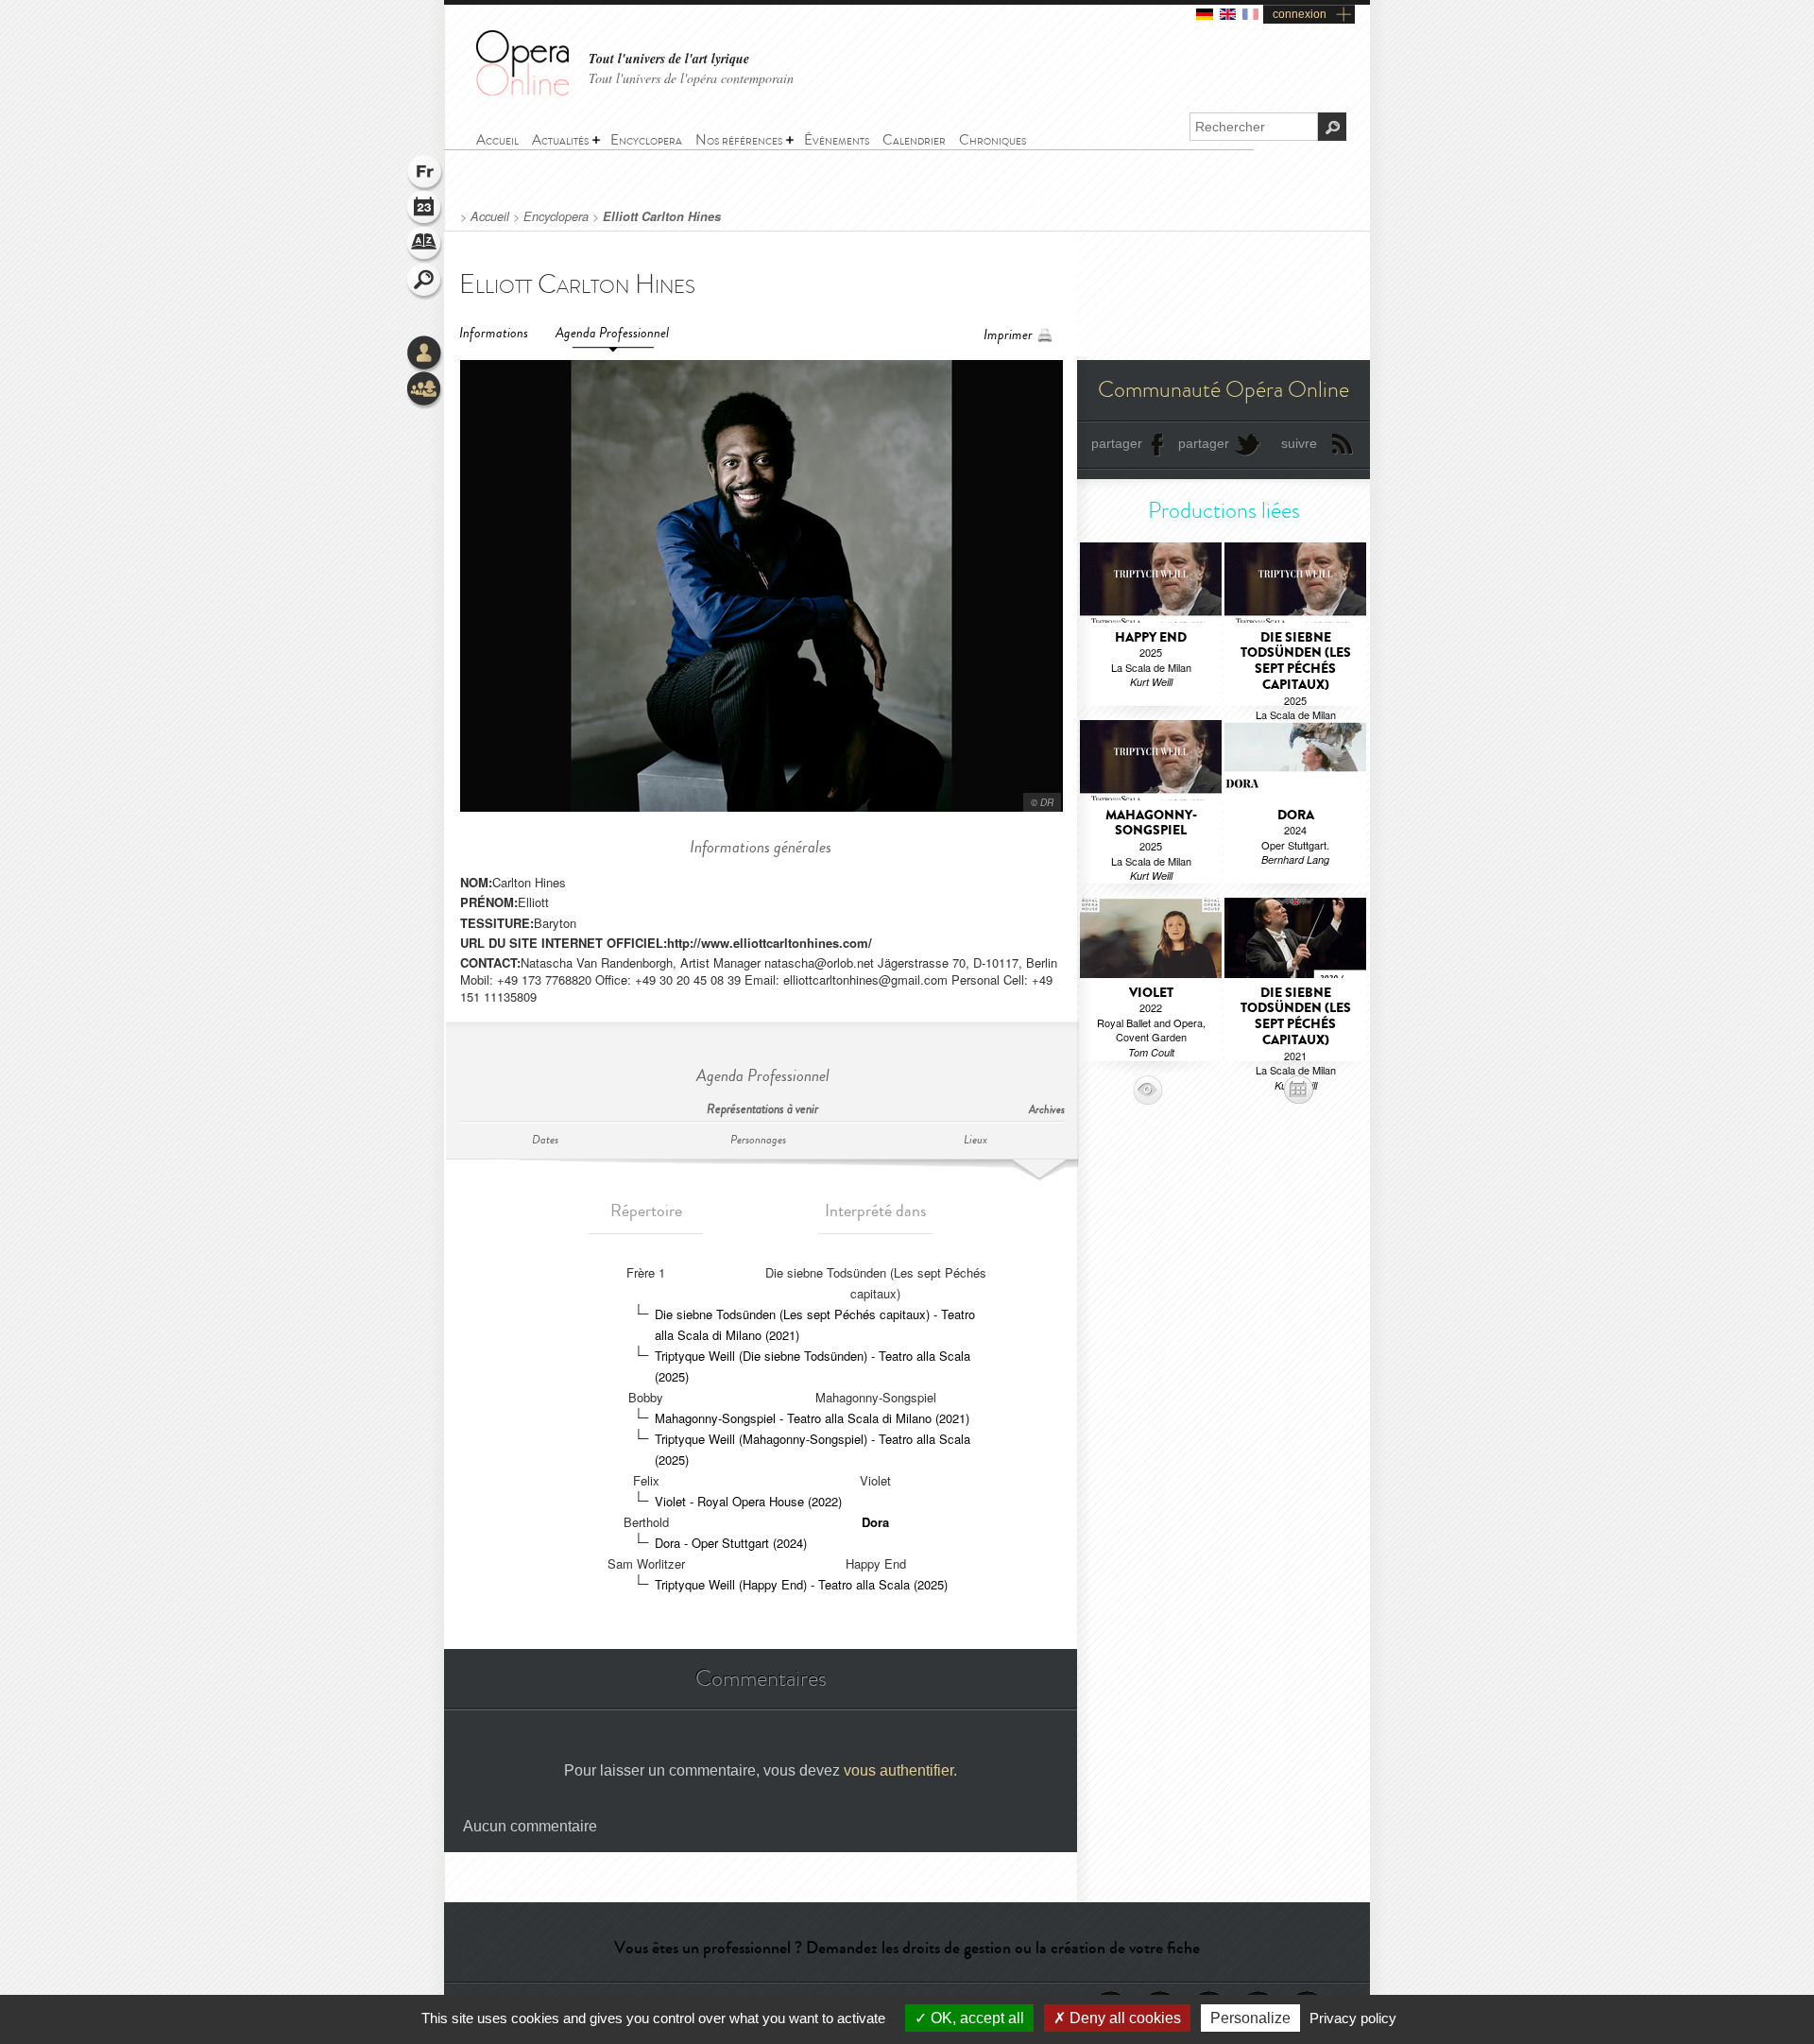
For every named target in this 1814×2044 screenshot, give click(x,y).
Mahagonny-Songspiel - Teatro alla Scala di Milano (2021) (812, 1418)
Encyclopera (556, 216)
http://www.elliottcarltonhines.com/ (770, 943)
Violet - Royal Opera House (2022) (748, 1501)
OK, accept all (975, 2018)
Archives (1047, 1110)
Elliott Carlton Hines (662, 216)
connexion (1300, 14)
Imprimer (1008, 335)
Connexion (425, 354)
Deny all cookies (1123, 2018)
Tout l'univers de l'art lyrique (669, 59)
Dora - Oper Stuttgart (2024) (731, 1543)
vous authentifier (898, 1770)
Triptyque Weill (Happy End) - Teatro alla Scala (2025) (801, 1584)
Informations (494, 333)
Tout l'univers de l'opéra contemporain (691, 78)
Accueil (490, 216)
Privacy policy (1353, 2018)
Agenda (425, 210)
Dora (875, 1522)
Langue (425, 174)
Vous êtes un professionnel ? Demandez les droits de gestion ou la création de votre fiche (907, 1948)
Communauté (425, 390)
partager (1117, 443)
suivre (1299, 443)
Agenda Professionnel (612, 333)
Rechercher (425, 282)
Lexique (425, 246)
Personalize (1250, 2018)
